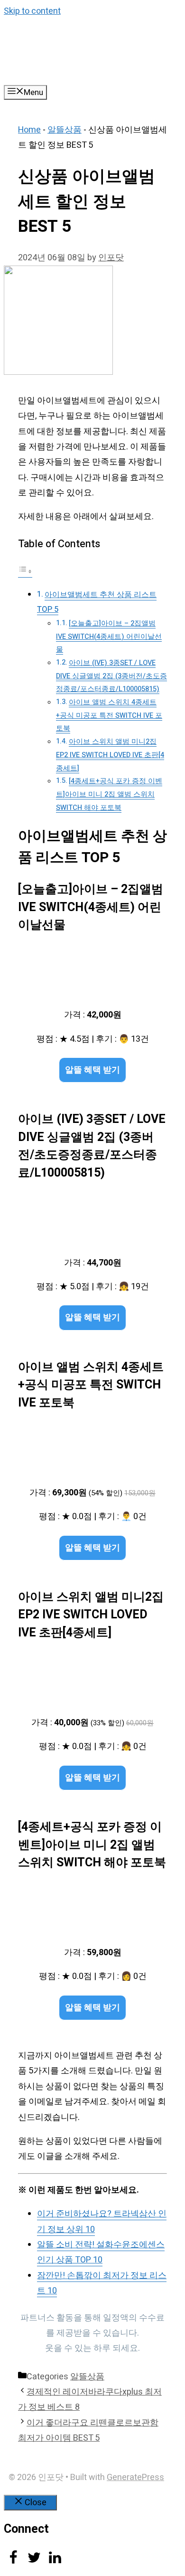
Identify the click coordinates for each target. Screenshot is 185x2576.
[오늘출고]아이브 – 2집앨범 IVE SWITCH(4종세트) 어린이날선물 (109, 637)
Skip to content (32, 11)
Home (29, 130)
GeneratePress (135, 2477)
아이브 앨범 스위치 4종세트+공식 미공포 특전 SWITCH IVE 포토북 (109, 715)
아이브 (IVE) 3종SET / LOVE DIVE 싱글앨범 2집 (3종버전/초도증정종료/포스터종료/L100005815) (111, 676)
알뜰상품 (65, 130)
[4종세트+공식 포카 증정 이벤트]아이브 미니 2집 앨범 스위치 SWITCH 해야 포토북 (109, 794)
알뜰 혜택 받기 (92, 1070)
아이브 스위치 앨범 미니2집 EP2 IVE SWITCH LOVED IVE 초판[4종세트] (110, 755)
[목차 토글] (25, 571)
